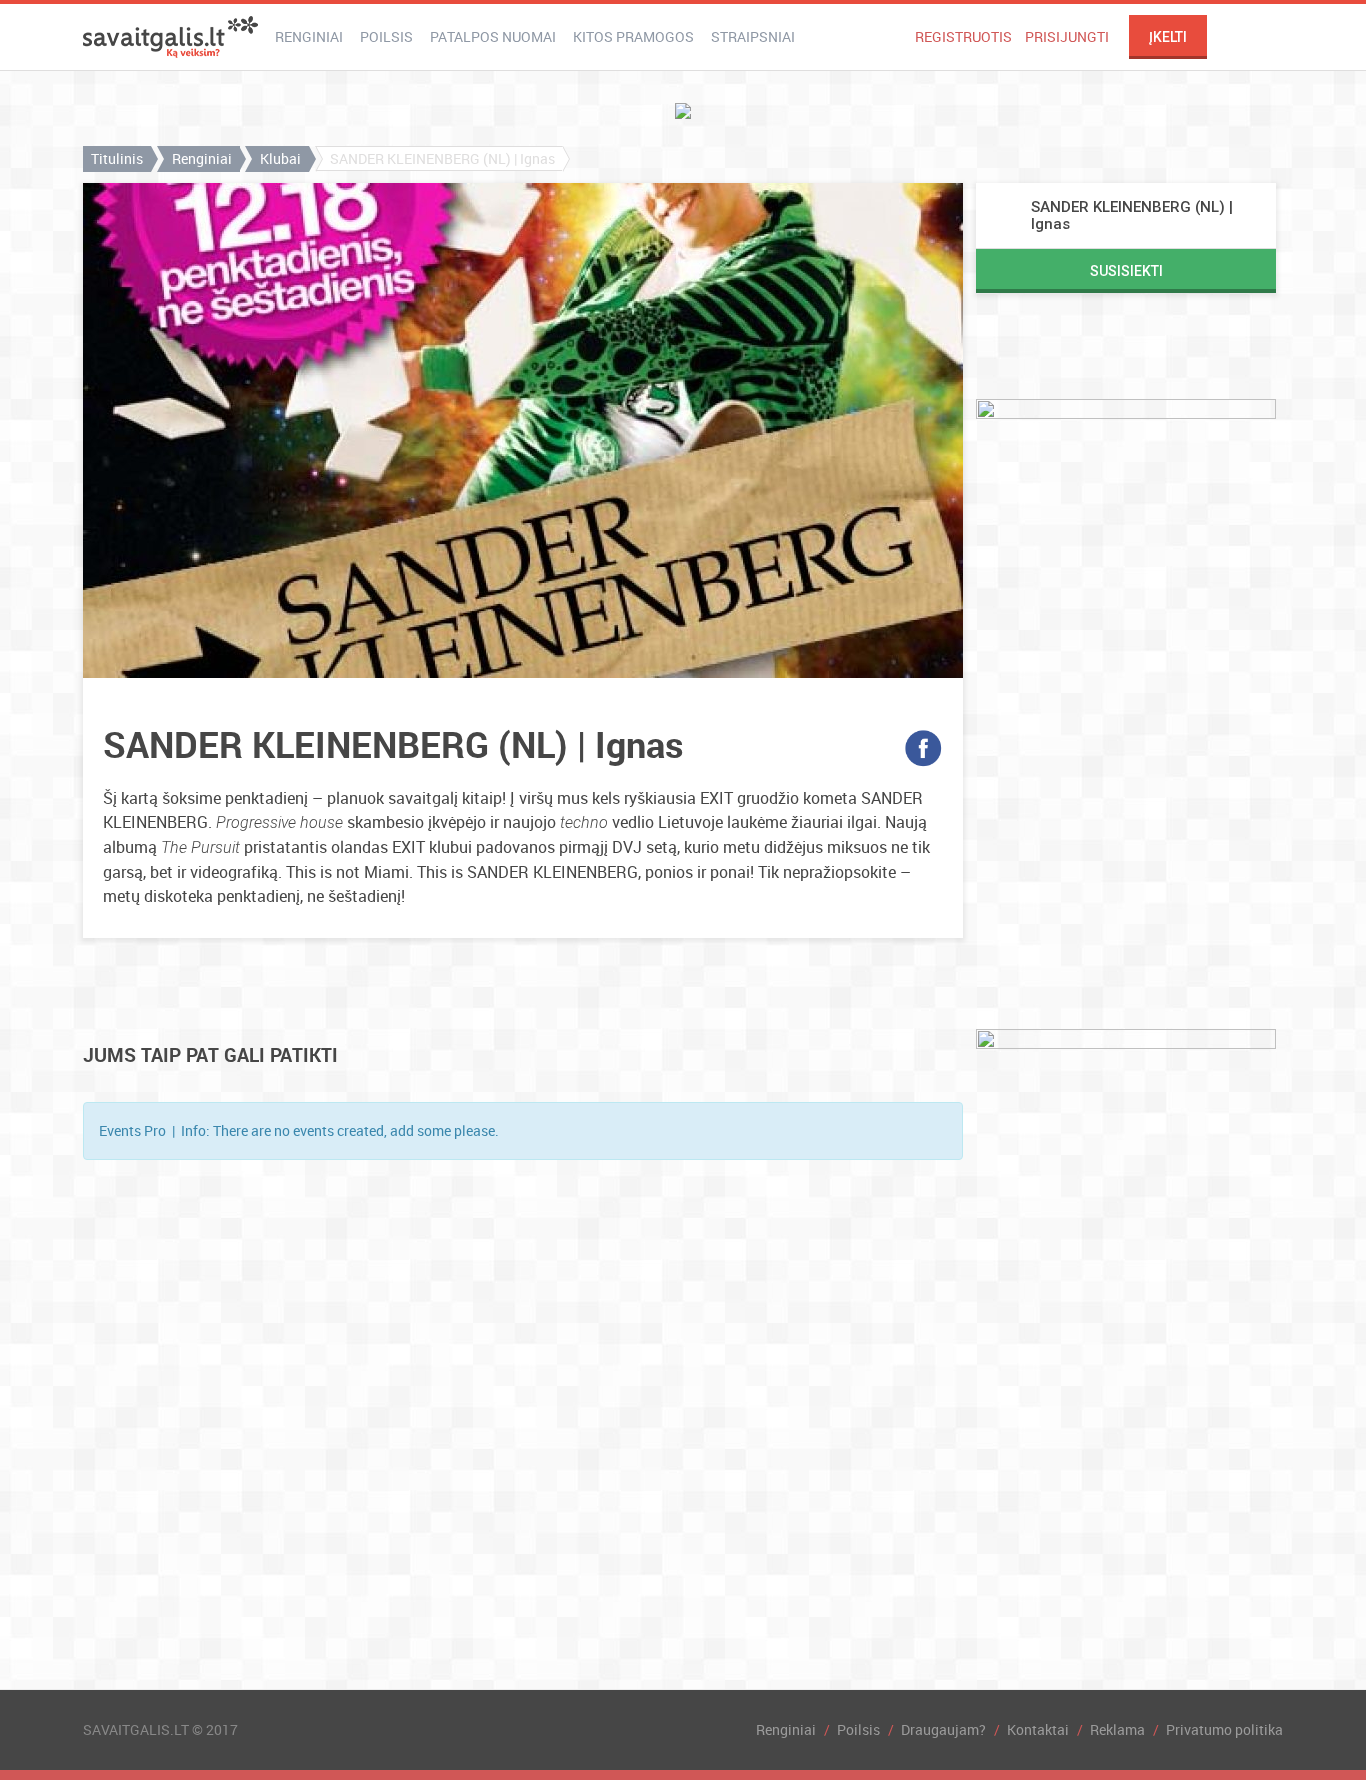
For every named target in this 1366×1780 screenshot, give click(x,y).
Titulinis (117, 158)
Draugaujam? (943, 1729)
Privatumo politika (1224, 1729)
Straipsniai (753, 36)
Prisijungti (1067, 36)
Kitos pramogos (633, 36)
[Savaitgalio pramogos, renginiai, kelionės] (170, 37)
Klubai (280, 158)
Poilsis (386, 36)
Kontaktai (1038, 1729)
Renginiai (309, 36)
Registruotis (963, 36)
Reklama (1117, 1729)
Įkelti (1168, 37)
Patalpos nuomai (493, 36)
